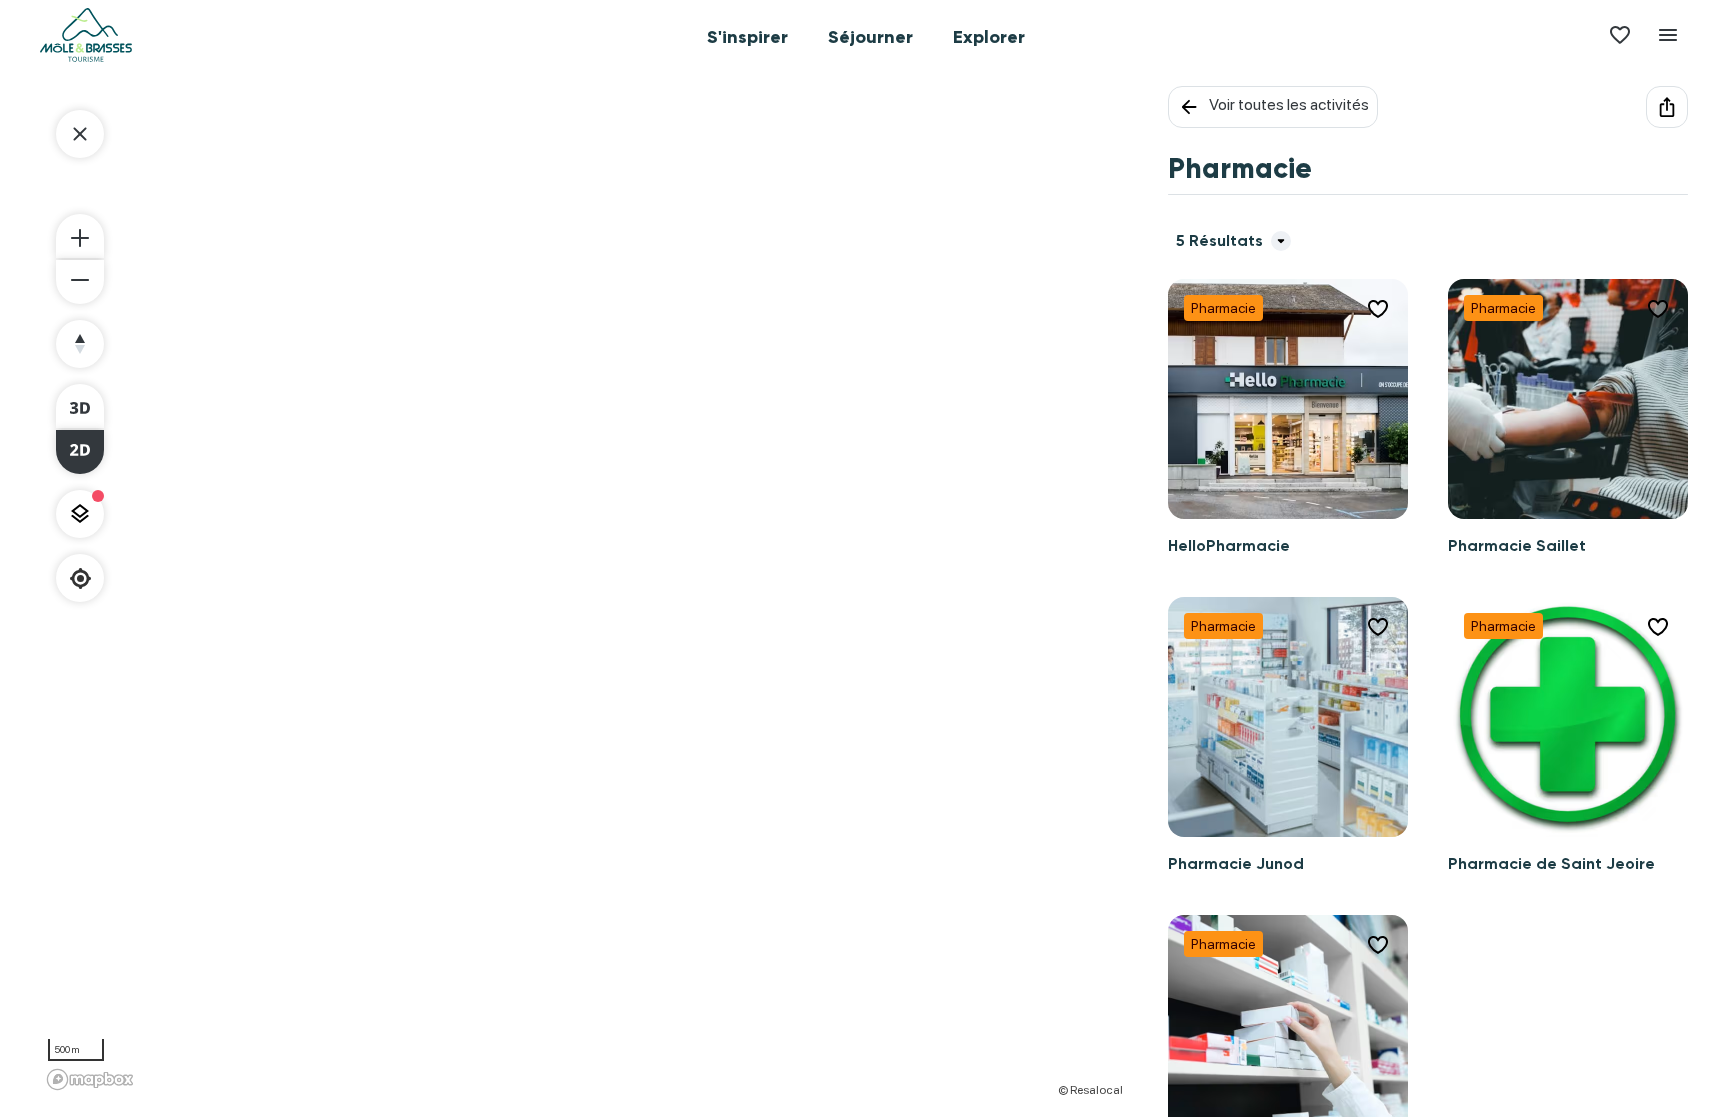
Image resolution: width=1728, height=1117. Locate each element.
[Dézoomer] (80, 282)
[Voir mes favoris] (1620, 35)
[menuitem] (747, 35)
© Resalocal (1090, 1090)
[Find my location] (80, 578)
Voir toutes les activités (1289, 104)
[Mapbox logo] (90, 1079)
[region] (584, 591)
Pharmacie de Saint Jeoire (1551, 863)
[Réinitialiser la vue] (80, 344)
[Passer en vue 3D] (80, 406)
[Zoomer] (80, 236)
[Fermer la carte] (80, 134)
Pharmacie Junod (1236, 863)
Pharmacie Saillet (1517, 545)
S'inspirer (747, 37)
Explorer (989, 37)
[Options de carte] (80, 514)
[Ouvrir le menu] (1668, 35)
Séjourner (870, 37)
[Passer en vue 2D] (80, 452)
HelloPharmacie (1229, 545)
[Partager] (1667, 107)
